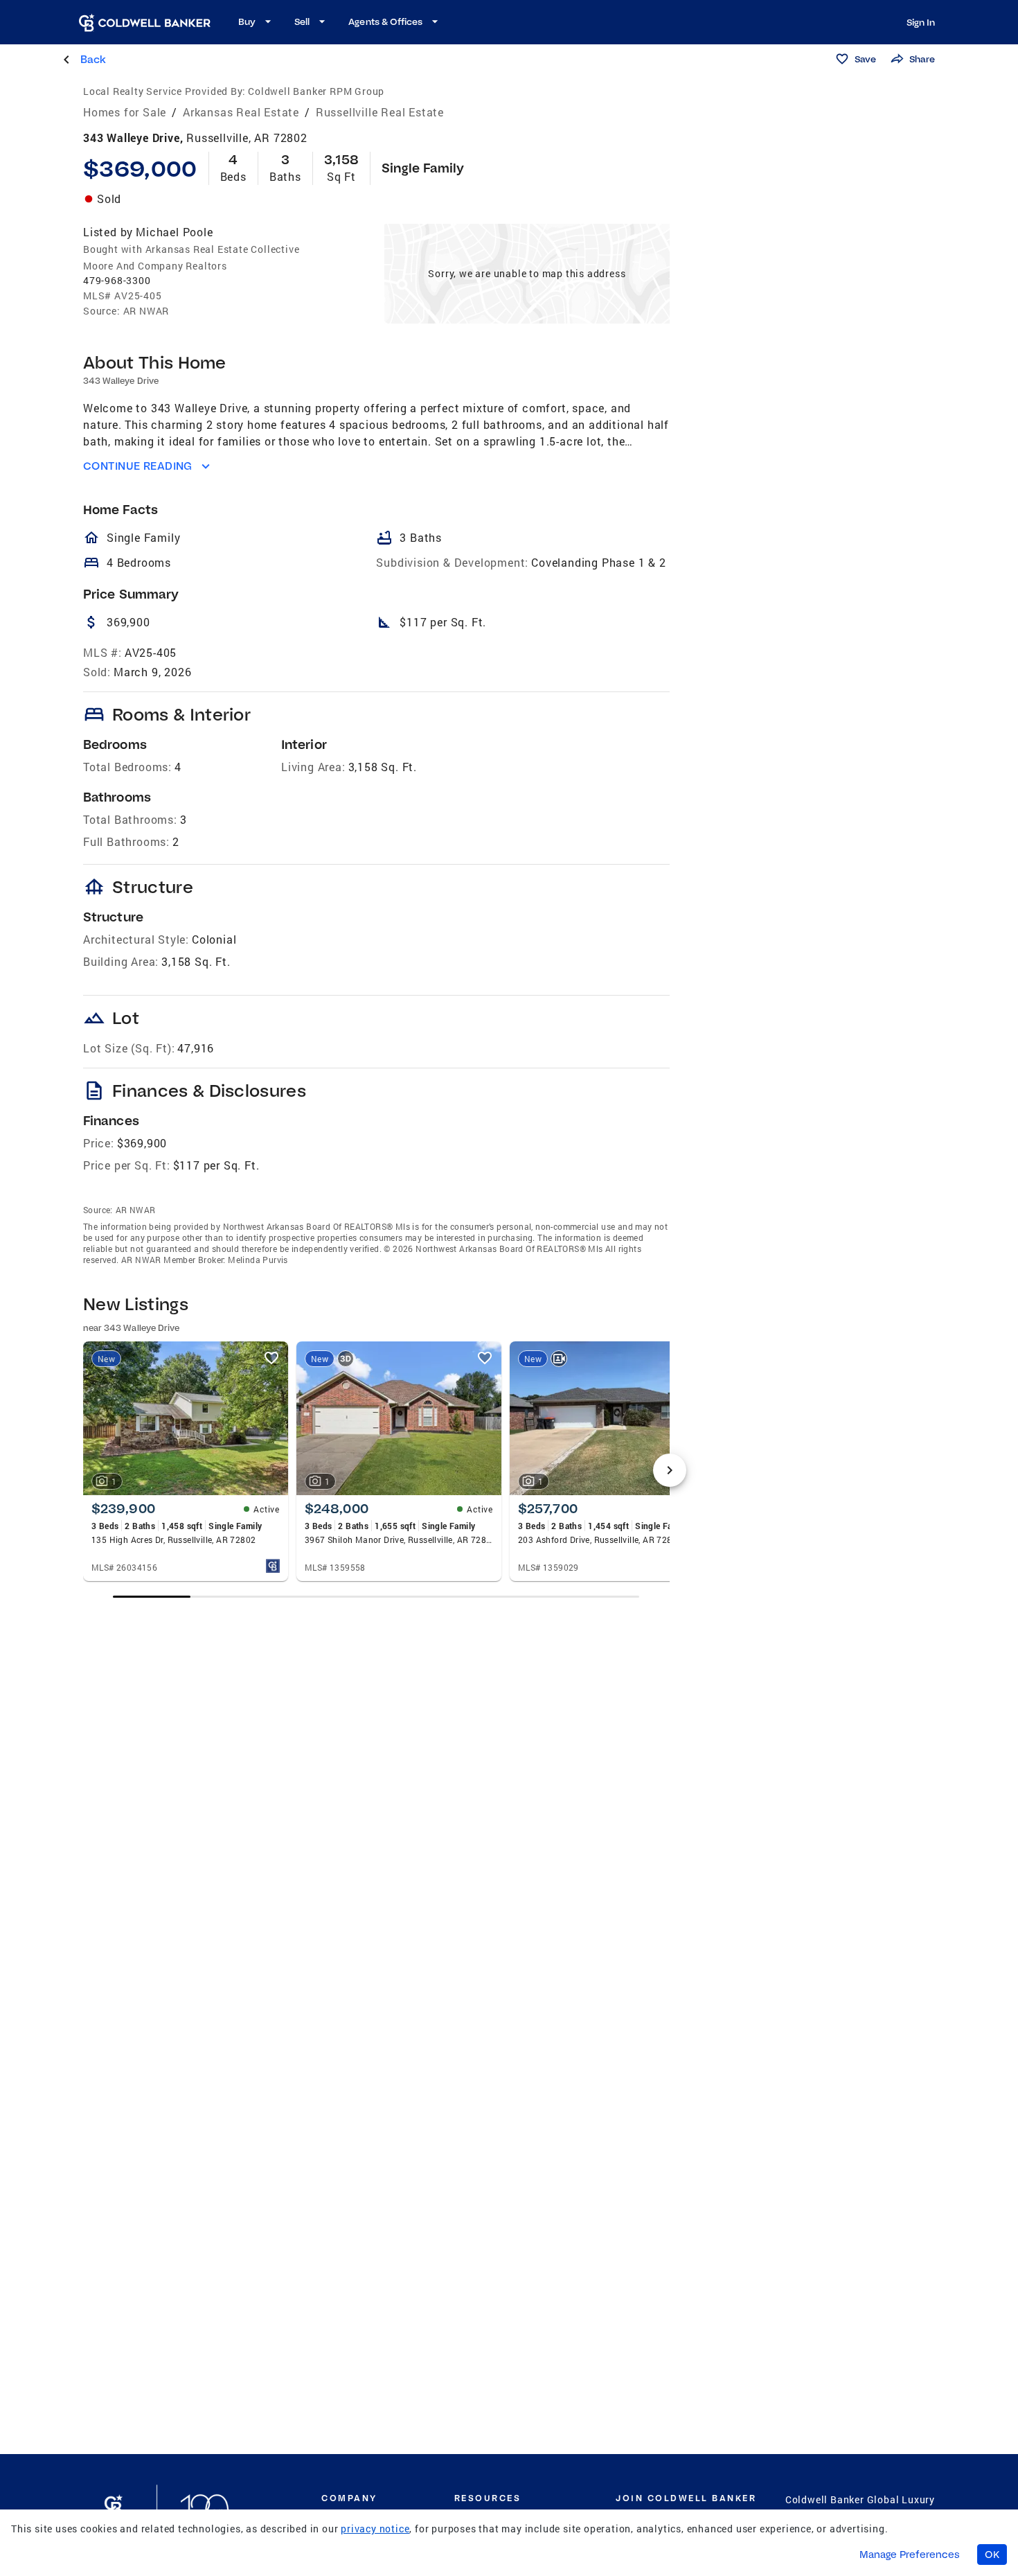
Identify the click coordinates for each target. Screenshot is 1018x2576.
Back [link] (93, 59)
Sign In (921, 22)
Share (922, 59)
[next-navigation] (670, 1470)
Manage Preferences (910, 2555)
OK (992, 2555)
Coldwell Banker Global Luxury (860, 2499)
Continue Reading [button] (138, 466)
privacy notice (375, 2529)
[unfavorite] (271, 1358)
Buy (247, 21)
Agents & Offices (385, 21)
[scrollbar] (376, 1597)
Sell (302, 21)
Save (865, 59)
